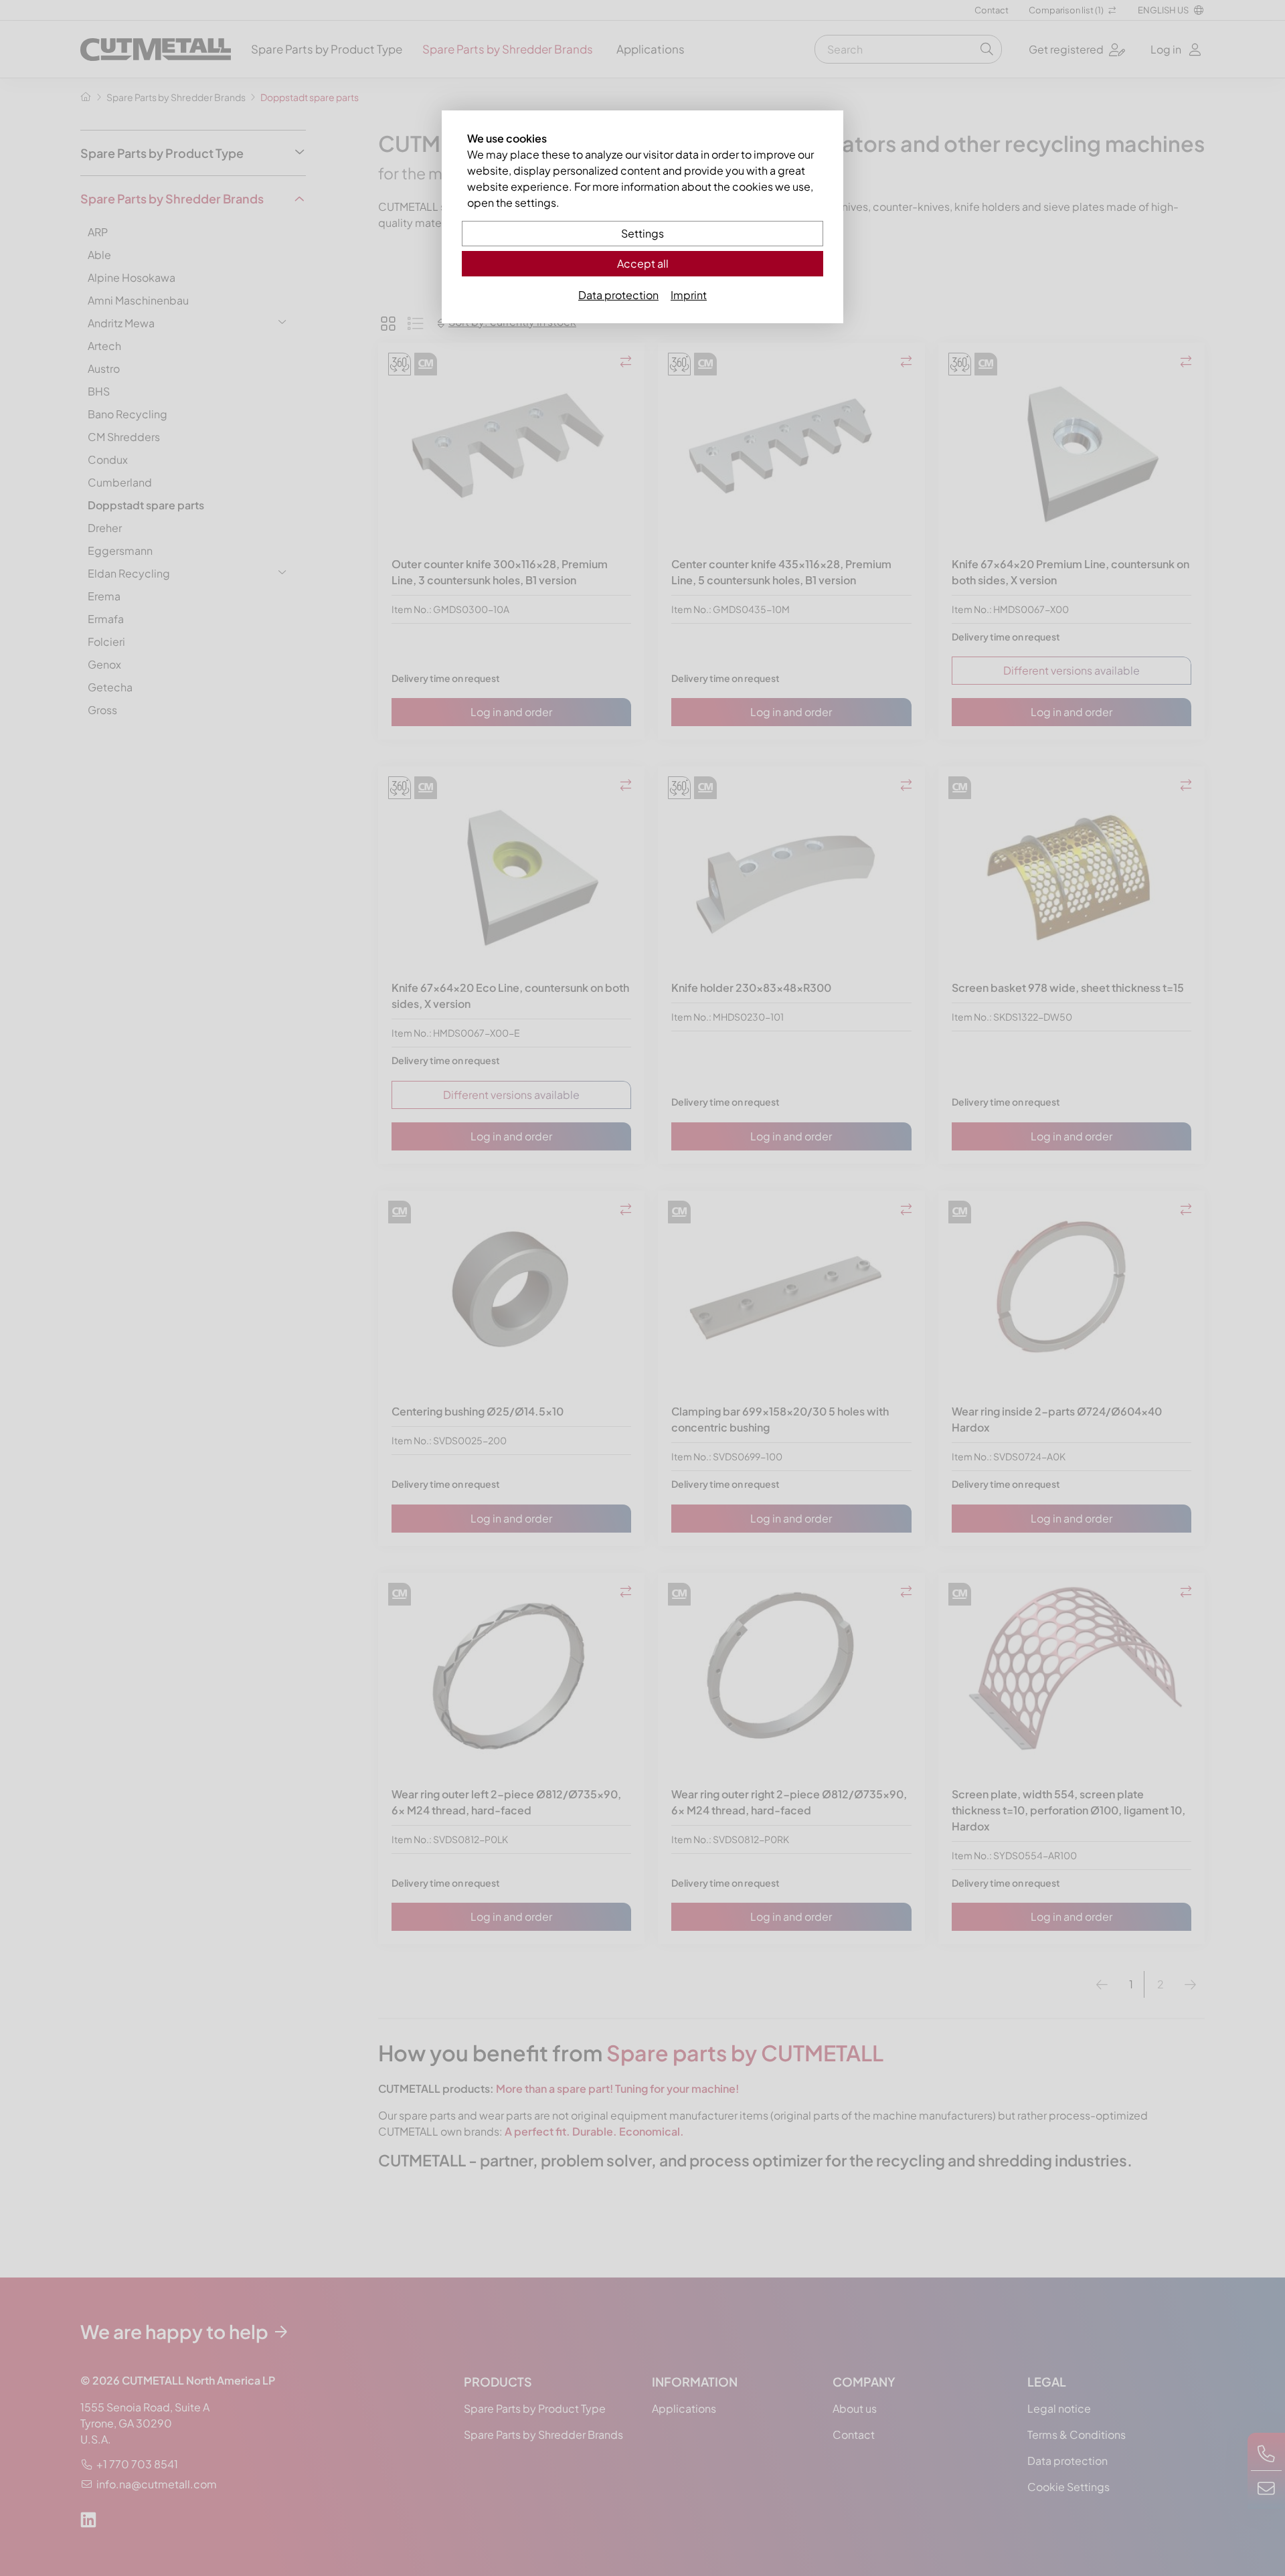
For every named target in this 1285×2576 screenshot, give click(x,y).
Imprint (689, 295)
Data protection (618, 295)
